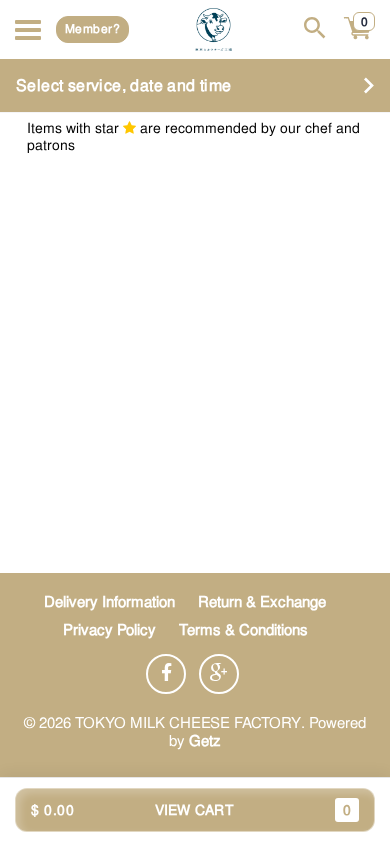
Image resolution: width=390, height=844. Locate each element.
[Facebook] (166, 674)
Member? (92, 29)
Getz (205, 741)
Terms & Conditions (243, 630)
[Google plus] (219, 674)
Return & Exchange (262, 602)
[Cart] (358, 39)
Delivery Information (109, 602)
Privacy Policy (109, 630)
